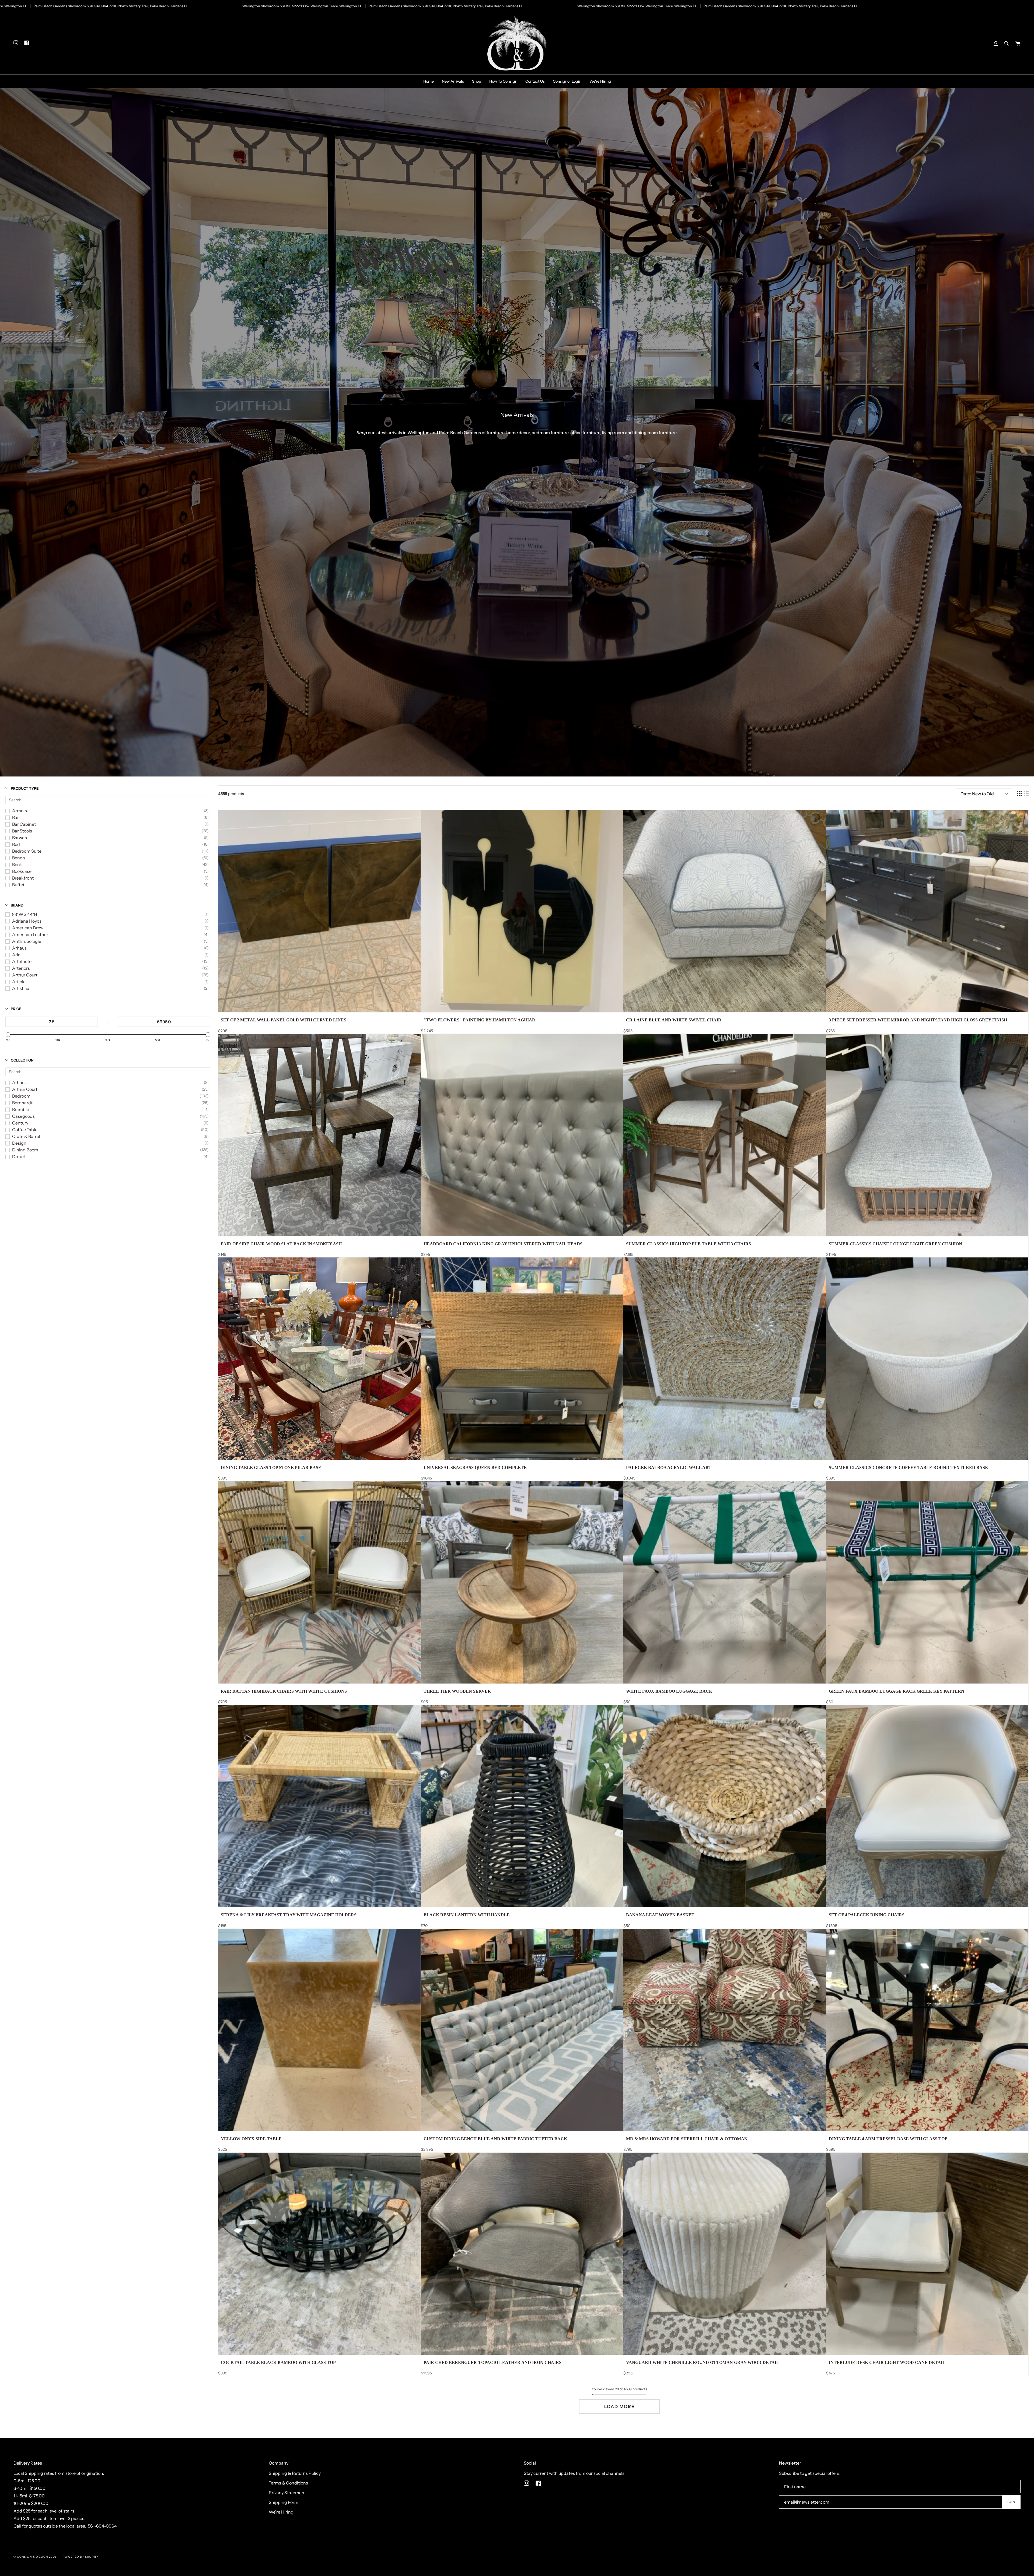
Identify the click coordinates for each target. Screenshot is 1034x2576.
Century (20, 1123)
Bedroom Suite (27, 851)
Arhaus (19, 948)
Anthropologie (27, 941)
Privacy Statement (287, 2493)
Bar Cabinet (24, 824)
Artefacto (22, 961)
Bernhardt (22, 1103)
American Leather (30, 934)
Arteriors (21, 968)
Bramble (21, 1109)
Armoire (20, 811)
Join (1011, 2502)
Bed (16, 844)
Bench (19, 858)
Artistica (21, 988)
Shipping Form (284, 2502)
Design (19, 1143)
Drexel (18, 1157)
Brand (17, 905)
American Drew (28, 928)
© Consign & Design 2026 (35, 2557)
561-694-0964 (102, 2526)
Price (16, 1009)
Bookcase (22, 871)
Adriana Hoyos (27, 921)
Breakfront (23, 878)
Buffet (18, 885)
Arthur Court (25, 975)
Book (17, 864)
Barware (20, 838)
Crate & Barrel (26, 1136)
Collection (22, 1060)
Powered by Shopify (81, 2557)
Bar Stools (22, 831)
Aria (16, 955)
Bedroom (21, 1096)
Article (19, 982)
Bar (15, 817)
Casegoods (23, 1116)
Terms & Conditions (288, 2483)
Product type (25, 788)
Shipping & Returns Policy (295, 2473)
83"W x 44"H (25, 914)
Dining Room (25, 1150)
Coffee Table (25, 1130)
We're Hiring (281, 2512)
